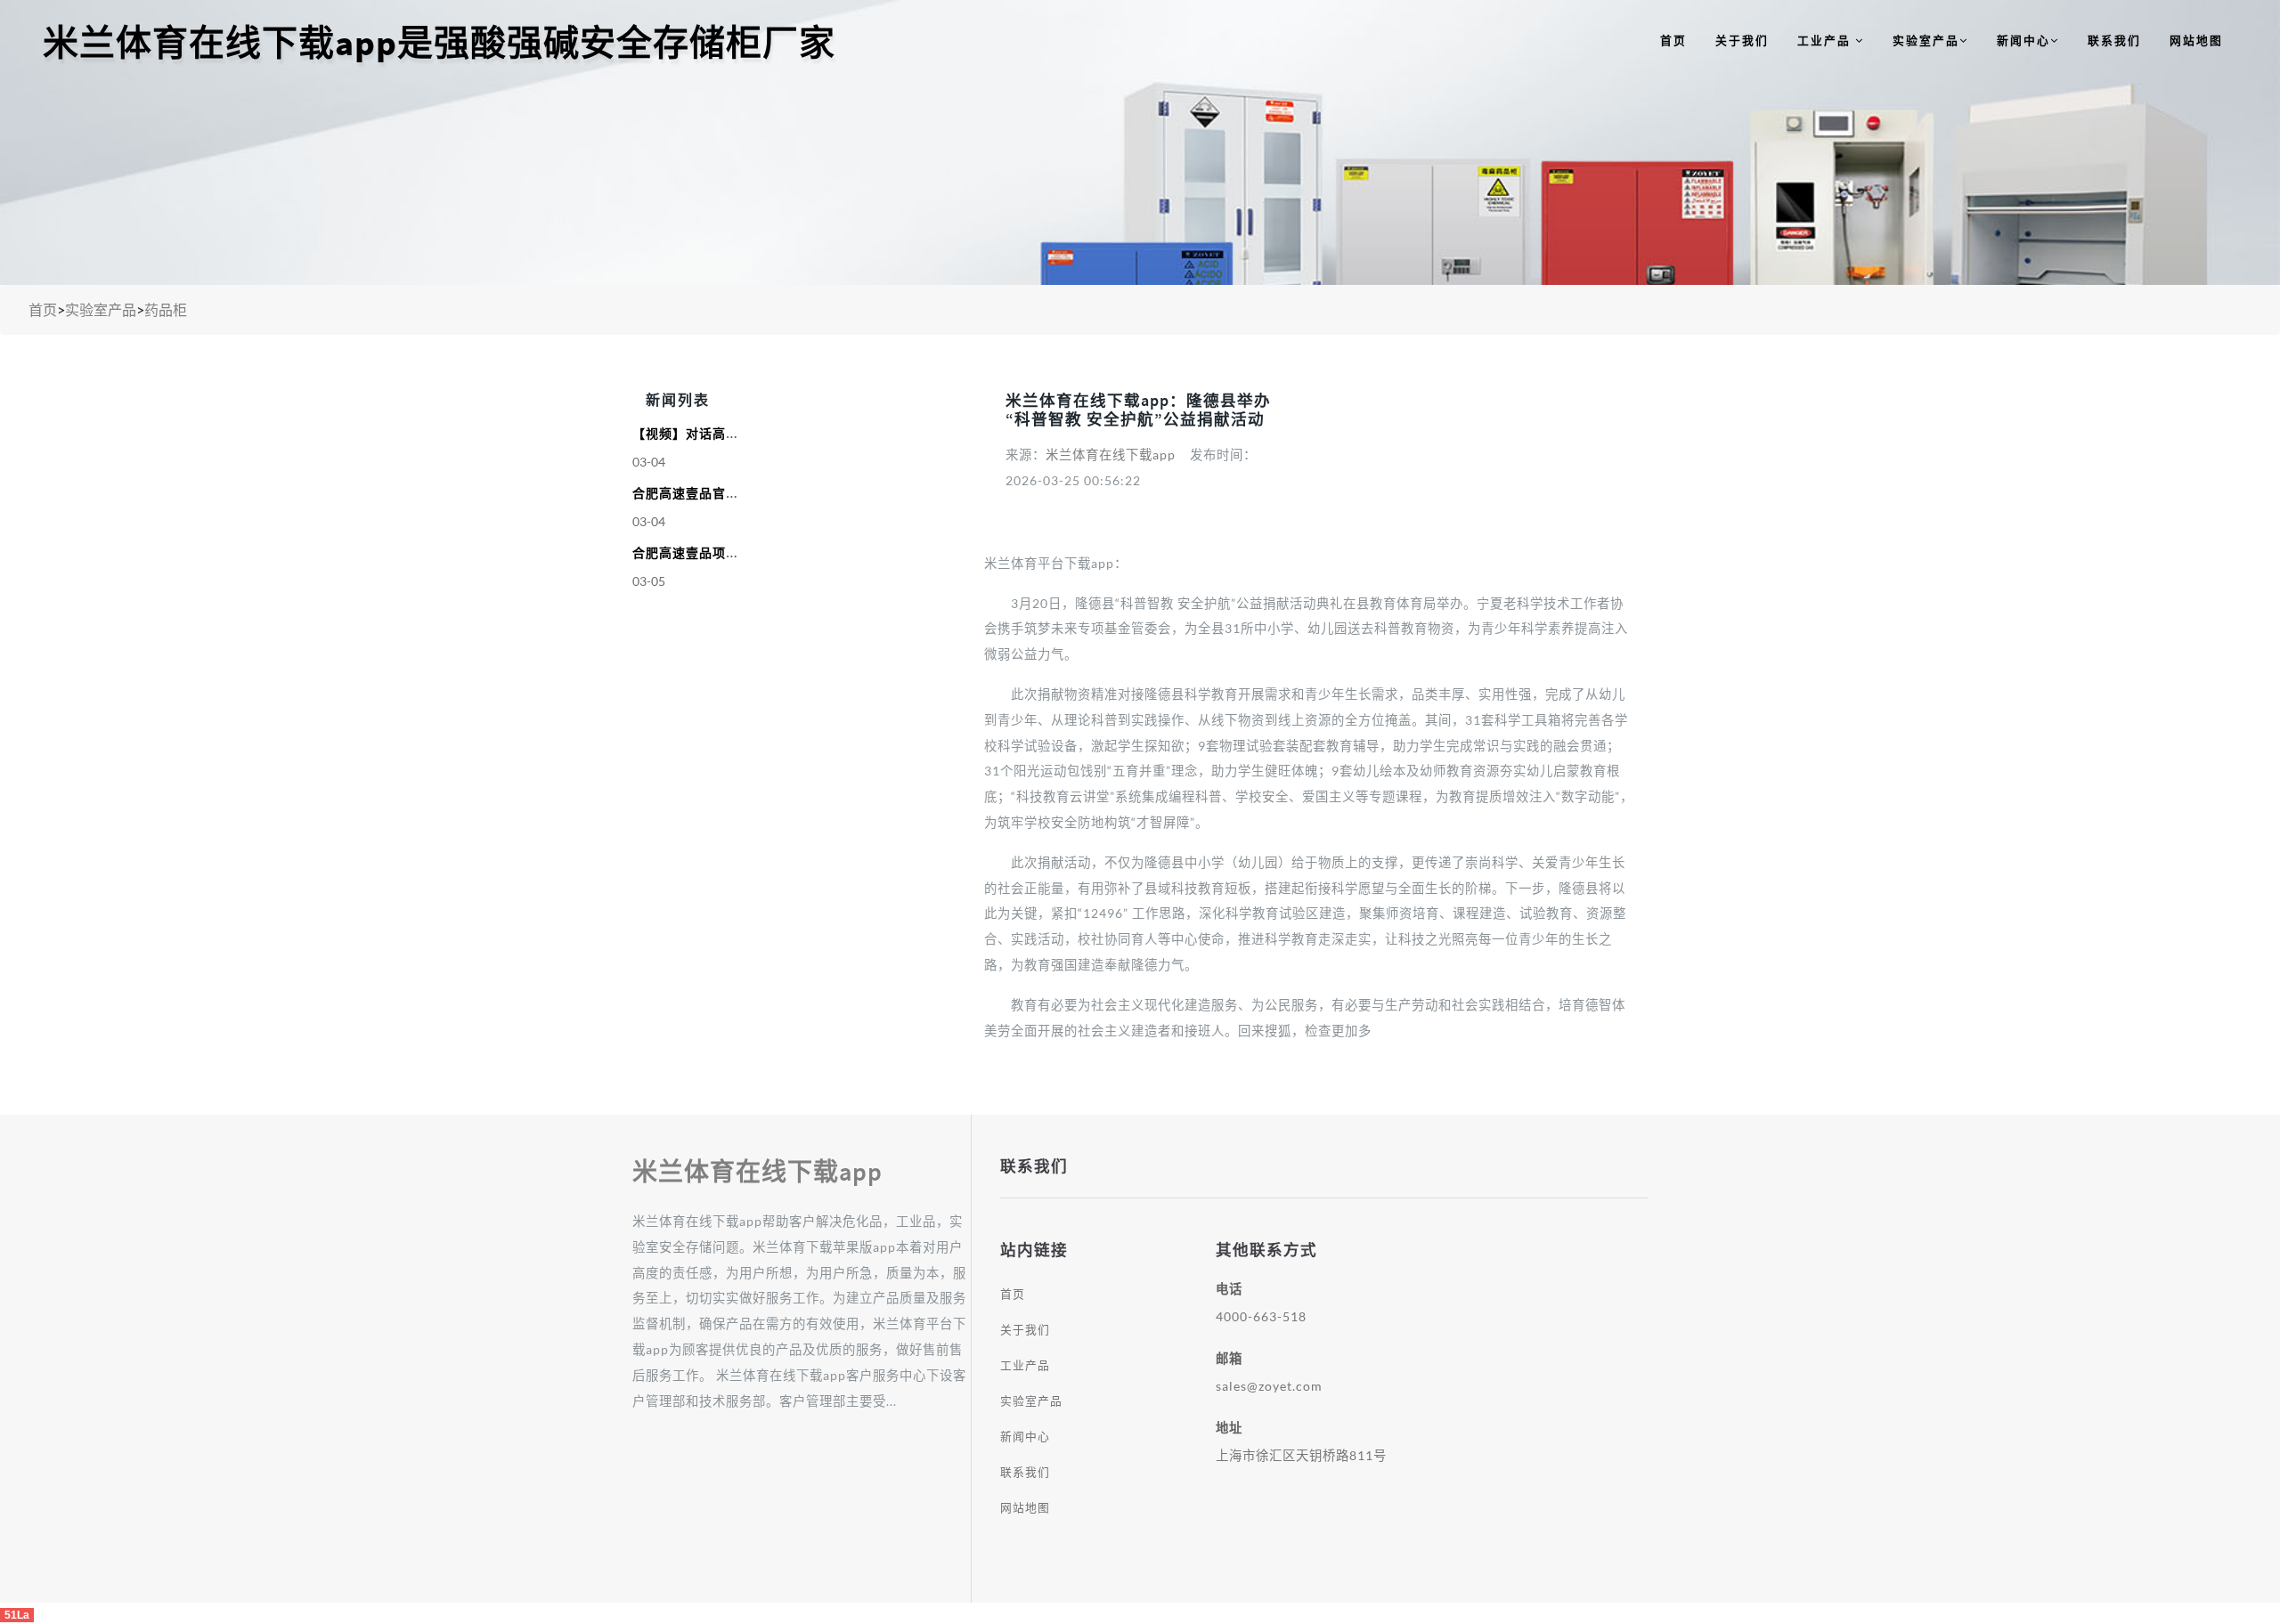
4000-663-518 (1261, 1316)
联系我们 (2114, 40)
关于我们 (1742, 40)
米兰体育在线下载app (1111, 455)
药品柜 (166, 309)
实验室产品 (1926, 40)
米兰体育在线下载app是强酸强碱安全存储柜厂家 (439, 43)
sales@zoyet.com (1269, 1386)
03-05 (649, 581)
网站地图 (2196, 40)
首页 (1673, 40)
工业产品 (1826, 40)
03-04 (649, 462)
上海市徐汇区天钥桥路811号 (1301, 1455)
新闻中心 (2023, 40)
